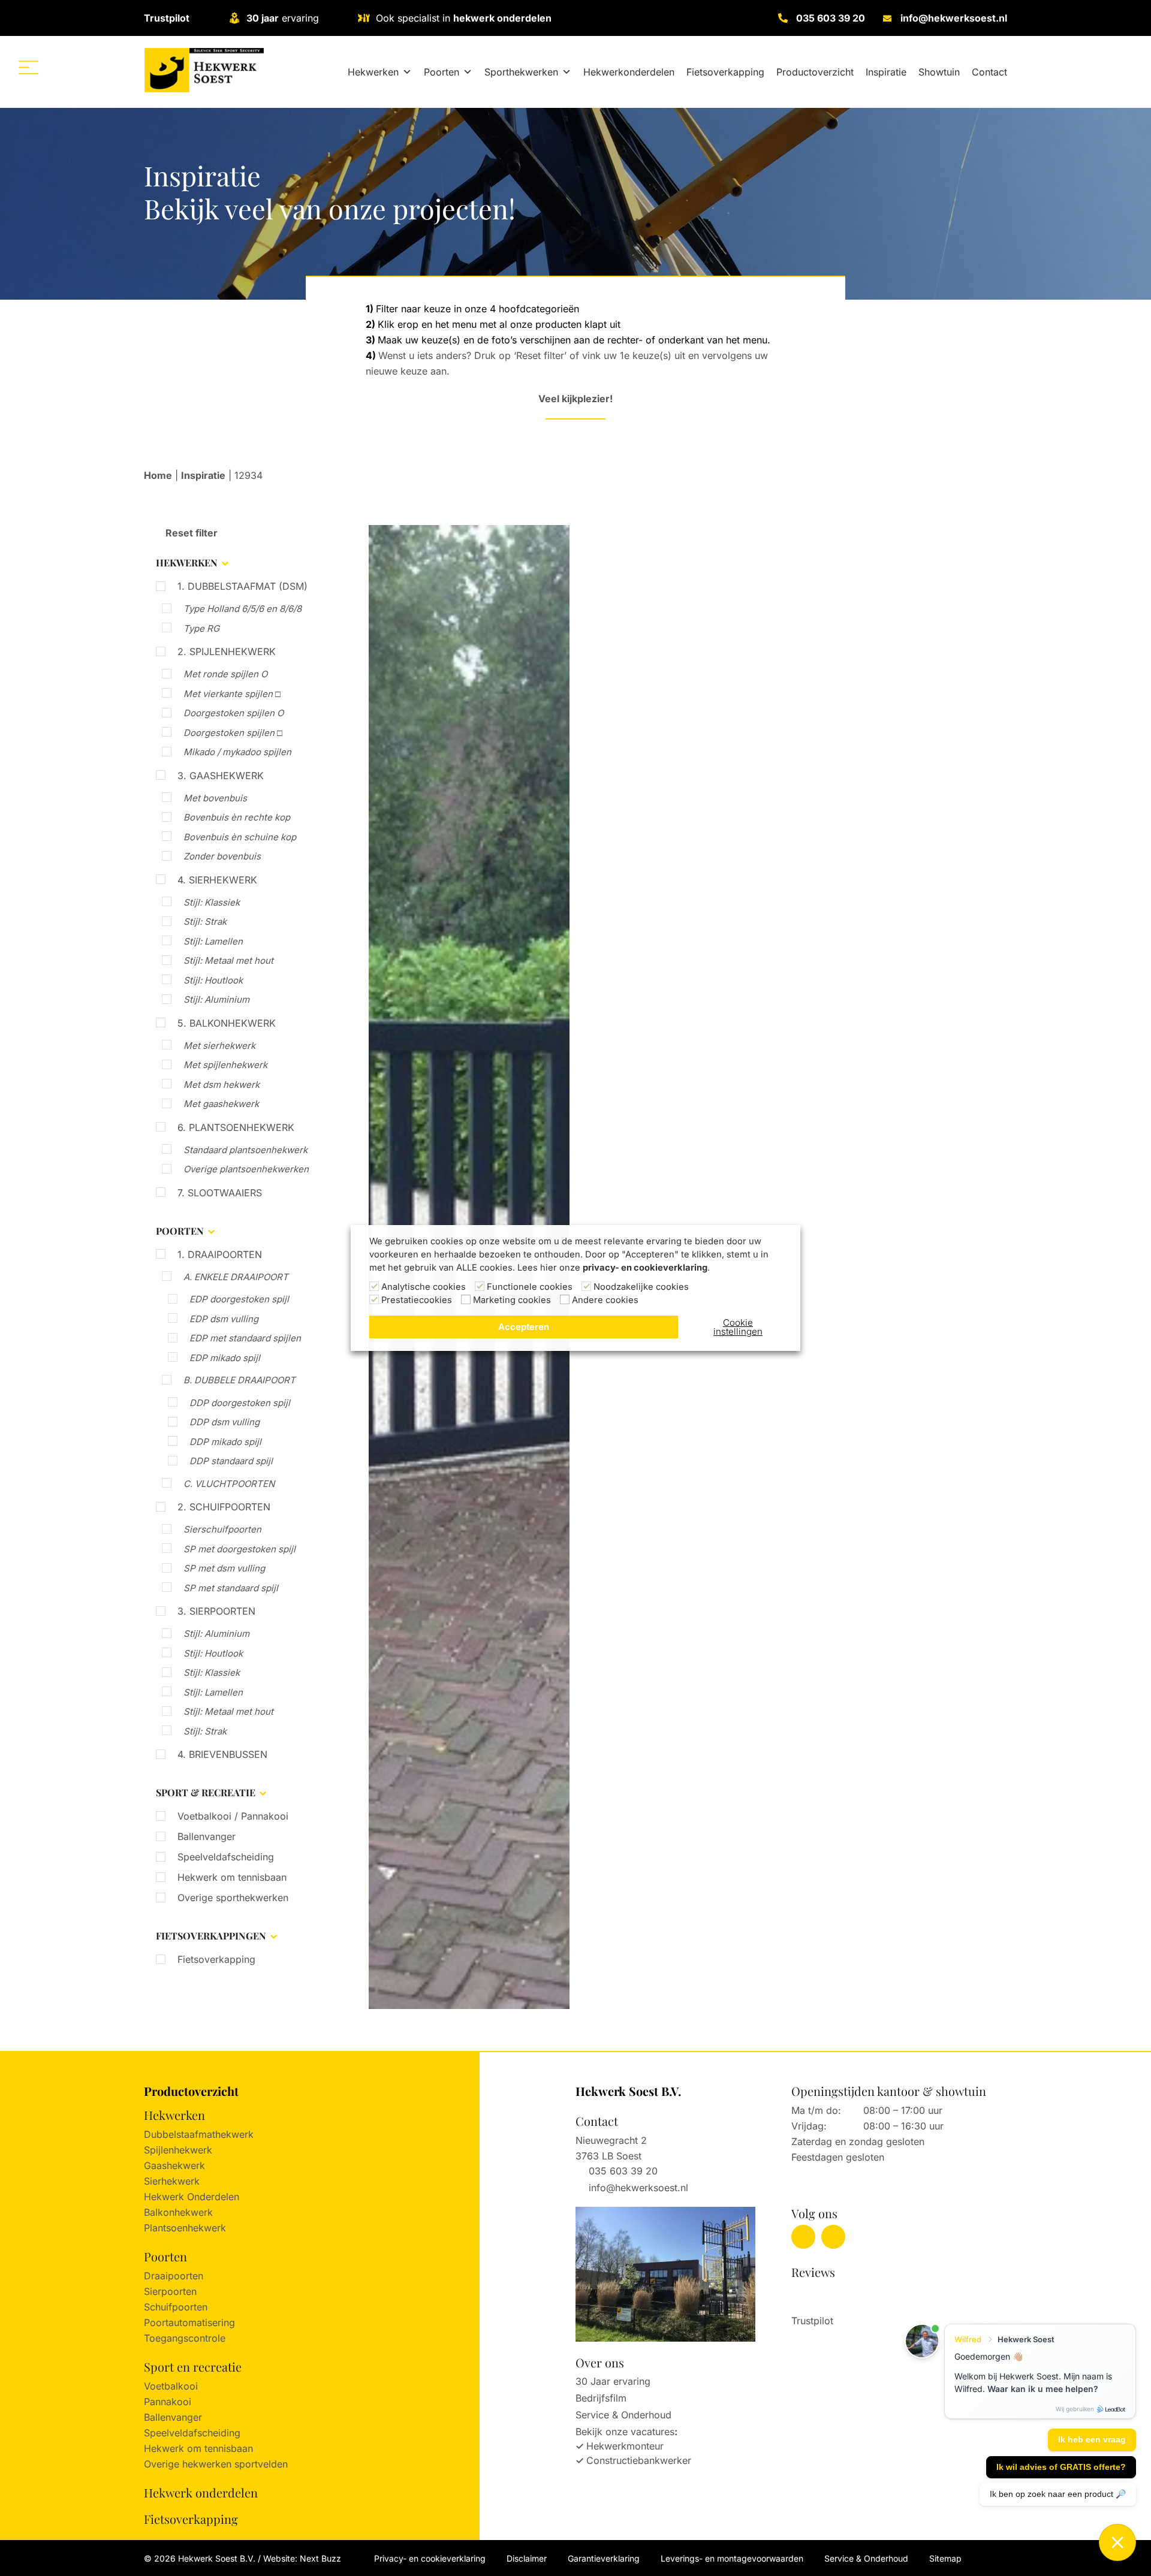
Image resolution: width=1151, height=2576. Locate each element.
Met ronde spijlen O (225, 674)
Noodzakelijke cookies (641, 1287)
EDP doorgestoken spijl (239, 1299)
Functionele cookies (530, 1287)
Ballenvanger (207, 1836)
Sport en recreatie (193, 2367)
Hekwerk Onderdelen (192, 2197)
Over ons (600, 2362)
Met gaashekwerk (221, 1104)
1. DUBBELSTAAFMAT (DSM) (242, 586)
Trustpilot (167, 18)
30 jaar (263, 18)
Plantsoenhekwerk (185, 2228)
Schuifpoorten (176, 2307)
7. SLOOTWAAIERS (220, 1193)
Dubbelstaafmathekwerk (199, 2134)
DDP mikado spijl (225, 1442)
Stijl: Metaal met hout (228, 960)
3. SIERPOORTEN (216, 1611)
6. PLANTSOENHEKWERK (236, 1127)
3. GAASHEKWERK (221, 776)
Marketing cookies (512, 1300)
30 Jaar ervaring (613, 2381)
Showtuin (939, 72)
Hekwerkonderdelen (629, 72)
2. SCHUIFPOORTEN (224, 1507)
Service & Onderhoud (623, 2415)
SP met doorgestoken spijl (239, 1549)
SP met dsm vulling (224, 1568)
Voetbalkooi (171, 2386)
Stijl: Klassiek (212, 902)
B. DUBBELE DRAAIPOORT (239, 1380)
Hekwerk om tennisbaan (232, 1877)
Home (158, 475)
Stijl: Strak (205, 921)
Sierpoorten (170, 2291)
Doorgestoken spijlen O (233, 713)
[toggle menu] (28, 67)
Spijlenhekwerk (178, 2150)
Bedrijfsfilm (601, 2398)
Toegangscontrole (185, 2338)
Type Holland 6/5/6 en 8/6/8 (242, 609)
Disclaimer (527, 2558)
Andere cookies (605, 1300)
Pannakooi (168, 2402)
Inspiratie (886, 72)
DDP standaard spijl (231, 1461)
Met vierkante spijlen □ (232, 694)
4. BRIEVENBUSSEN (222, 1754)
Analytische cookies (424, 1287)
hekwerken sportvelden (235, 2464)
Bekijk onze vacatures (625, 2432)
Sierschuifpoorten (222, 1529)
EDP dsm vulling (224, 1319)
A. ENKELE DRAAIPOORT (236, 1277)
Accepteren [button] (524, 1327)
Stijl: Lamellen (213, 941)
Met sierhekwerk (219, 1046)
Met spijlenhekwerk (225, 1065)
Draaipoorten (174, 2276)
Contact (989, 72)
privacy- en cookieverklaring (645, 1268)
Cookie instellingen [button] (738, 1327)
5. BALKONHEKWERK (227, 1023)
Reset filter (190, 533)
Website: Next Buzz (302, 2558)
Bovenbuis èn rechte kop (237, 817)
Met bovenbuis (215, 798)
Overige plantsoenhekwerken (246, 1169)
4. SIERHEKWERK (217, 880)
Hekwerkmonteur (625, 2446)
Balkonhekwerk (178, 2212)
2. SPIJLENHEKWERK (227, 651)
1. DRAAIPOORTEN (220, 1254)
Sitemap (945, 2558)
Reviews (813, 2272)
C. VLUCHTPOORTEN (229, 1484)
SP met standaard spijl (231, 1588)
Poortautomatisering (189, 2322)
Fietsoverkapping (725, 72)
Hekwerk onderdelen (201, 2492)
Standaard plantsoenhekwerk (245, 1150)
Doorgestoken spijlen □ (233, 733)
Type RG (201, 628)
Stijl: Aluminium (216, 999)
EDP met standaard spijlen (245, 1338)
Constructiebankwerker (639, 2460)
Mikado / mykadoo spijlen (237, 752)
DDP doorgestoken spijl (240, 1403)
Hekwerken (373, 72)
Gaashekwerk (174, 2165)
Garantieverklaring (604, 2558)
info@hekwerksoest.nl (954, 18)
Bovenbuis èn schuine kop (240, 837)
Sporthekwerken (521, 72)
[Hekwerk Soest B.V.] (204, 70)
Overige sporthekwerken (233, 1898)
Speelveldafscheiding (226, 1857)
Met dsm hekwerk (222, 1085)
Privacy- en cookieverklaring (430, 2558)
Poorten (442, 72)
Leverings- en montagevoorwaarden (732, 2558)
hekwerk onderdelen (502, 18)
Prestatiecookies (417, 1300)
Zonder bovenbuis (222, 856)
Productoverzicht (815, 72)
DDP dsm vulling (225, 1422)
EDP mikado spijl (225, 1358)
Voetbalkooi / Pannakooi (233, 1816)
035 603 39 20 (831, 18)
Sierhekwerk (172, 2181)
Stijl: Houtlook (213, 980)
